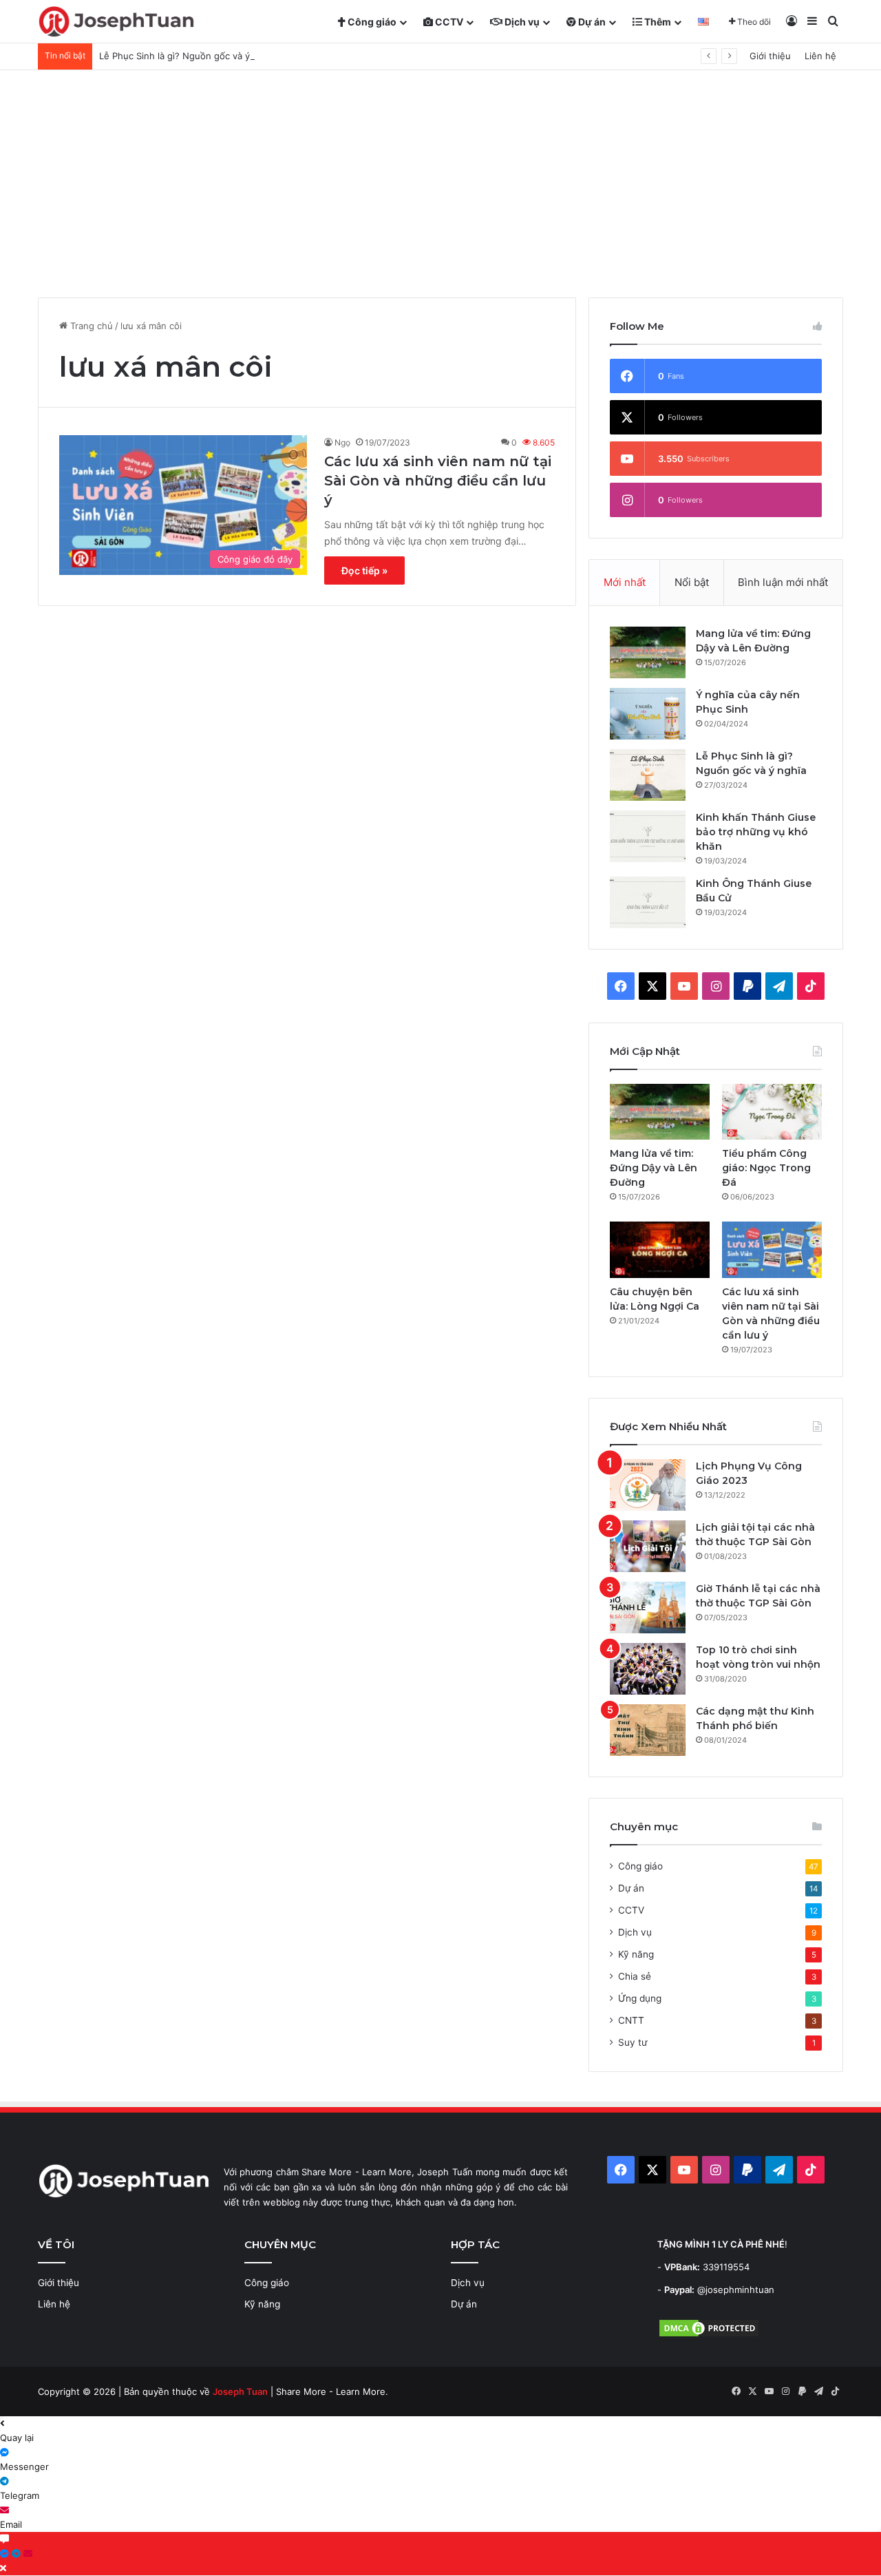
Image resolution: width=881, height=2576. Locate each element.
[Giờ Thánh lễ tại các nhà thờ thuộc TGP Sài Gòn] (648, 1608)
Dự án (591, 22)
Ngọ (342, 442)
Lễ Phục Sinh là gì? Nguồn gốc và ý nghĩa (188, 56)
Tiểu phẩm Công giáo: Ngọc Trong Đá (766, 1168)
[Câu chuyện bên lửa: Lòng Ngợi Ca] (660, 1250)
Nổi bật (692, 582)
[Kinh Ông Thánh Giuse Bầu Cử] (648, 902)
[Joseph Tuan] (116, 22)
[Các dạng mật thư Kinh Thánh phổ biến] (648, 1730)
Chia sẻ (635, 1976)
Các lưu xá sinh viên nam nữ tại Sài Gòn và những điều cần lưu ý (438, 481)
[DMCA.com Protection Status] (709, 2335)
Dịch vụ (521, 22)
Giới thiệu (770, 56)
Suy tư (633, 2042)
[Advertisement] (440, 174)
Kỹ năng (636, 1954)
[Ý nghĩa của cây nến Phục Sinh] (648, 714)
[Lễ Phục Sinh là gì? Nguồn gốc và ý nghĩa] (648, 775)
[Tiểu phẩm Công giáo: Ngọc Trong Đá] (772, 1112)
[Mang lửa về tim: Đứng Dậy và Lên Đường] (648, 652)
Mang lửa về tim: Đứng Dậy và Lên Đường (654, 1168)
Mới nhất (625, 582)
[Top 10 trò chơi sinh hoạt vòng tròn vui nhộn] (648, 1669)
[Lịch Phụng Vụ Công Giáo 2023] (648, 1485)
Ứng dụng (640, 1998)
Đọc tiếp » (364, 570)
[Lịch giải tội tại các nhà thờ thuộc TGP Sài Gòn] (648, 1546)
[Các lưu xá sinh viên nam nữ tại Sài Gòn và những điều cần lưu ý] (772, 1250)
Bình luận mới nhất (783, 582)
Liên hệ (820, 56)
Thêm (657, 22)
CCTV (448, 22)
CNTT (631, 2020)
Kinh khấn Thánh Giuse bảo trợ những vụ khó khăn (756, 832)
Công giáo (371, 22)
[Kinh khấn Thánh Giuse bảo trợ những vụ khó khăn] (648, 836)
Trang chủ (90, 326)
